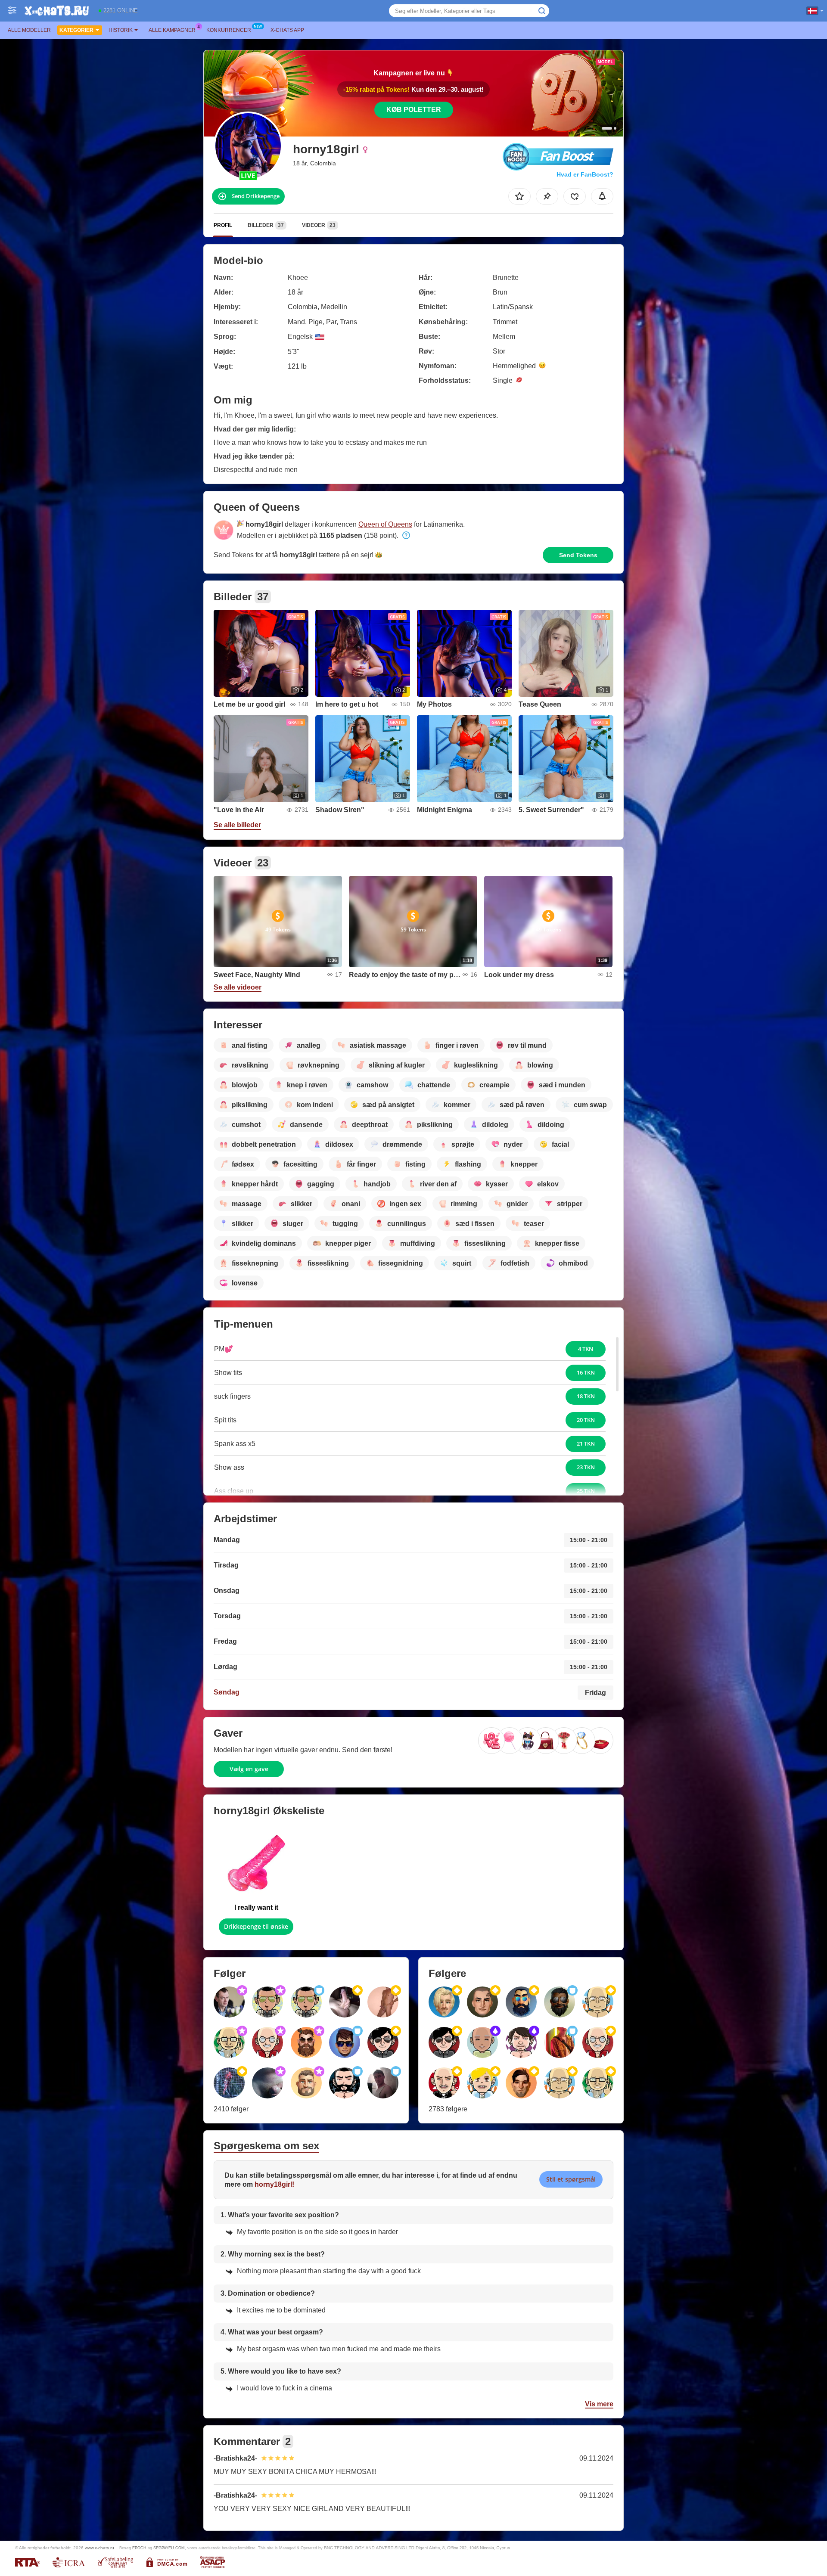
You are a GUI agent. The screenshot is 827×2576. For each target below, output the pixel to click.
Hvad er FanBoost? (585, 174)
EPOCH (139, 2548)
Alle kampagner (172, 30)
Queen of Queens (385, 524)
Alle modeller (29, 30)
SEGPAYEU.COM (169, 2548)
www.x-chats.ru (99, 2548)
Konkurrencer (229, 30)
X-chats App (287, 30)
